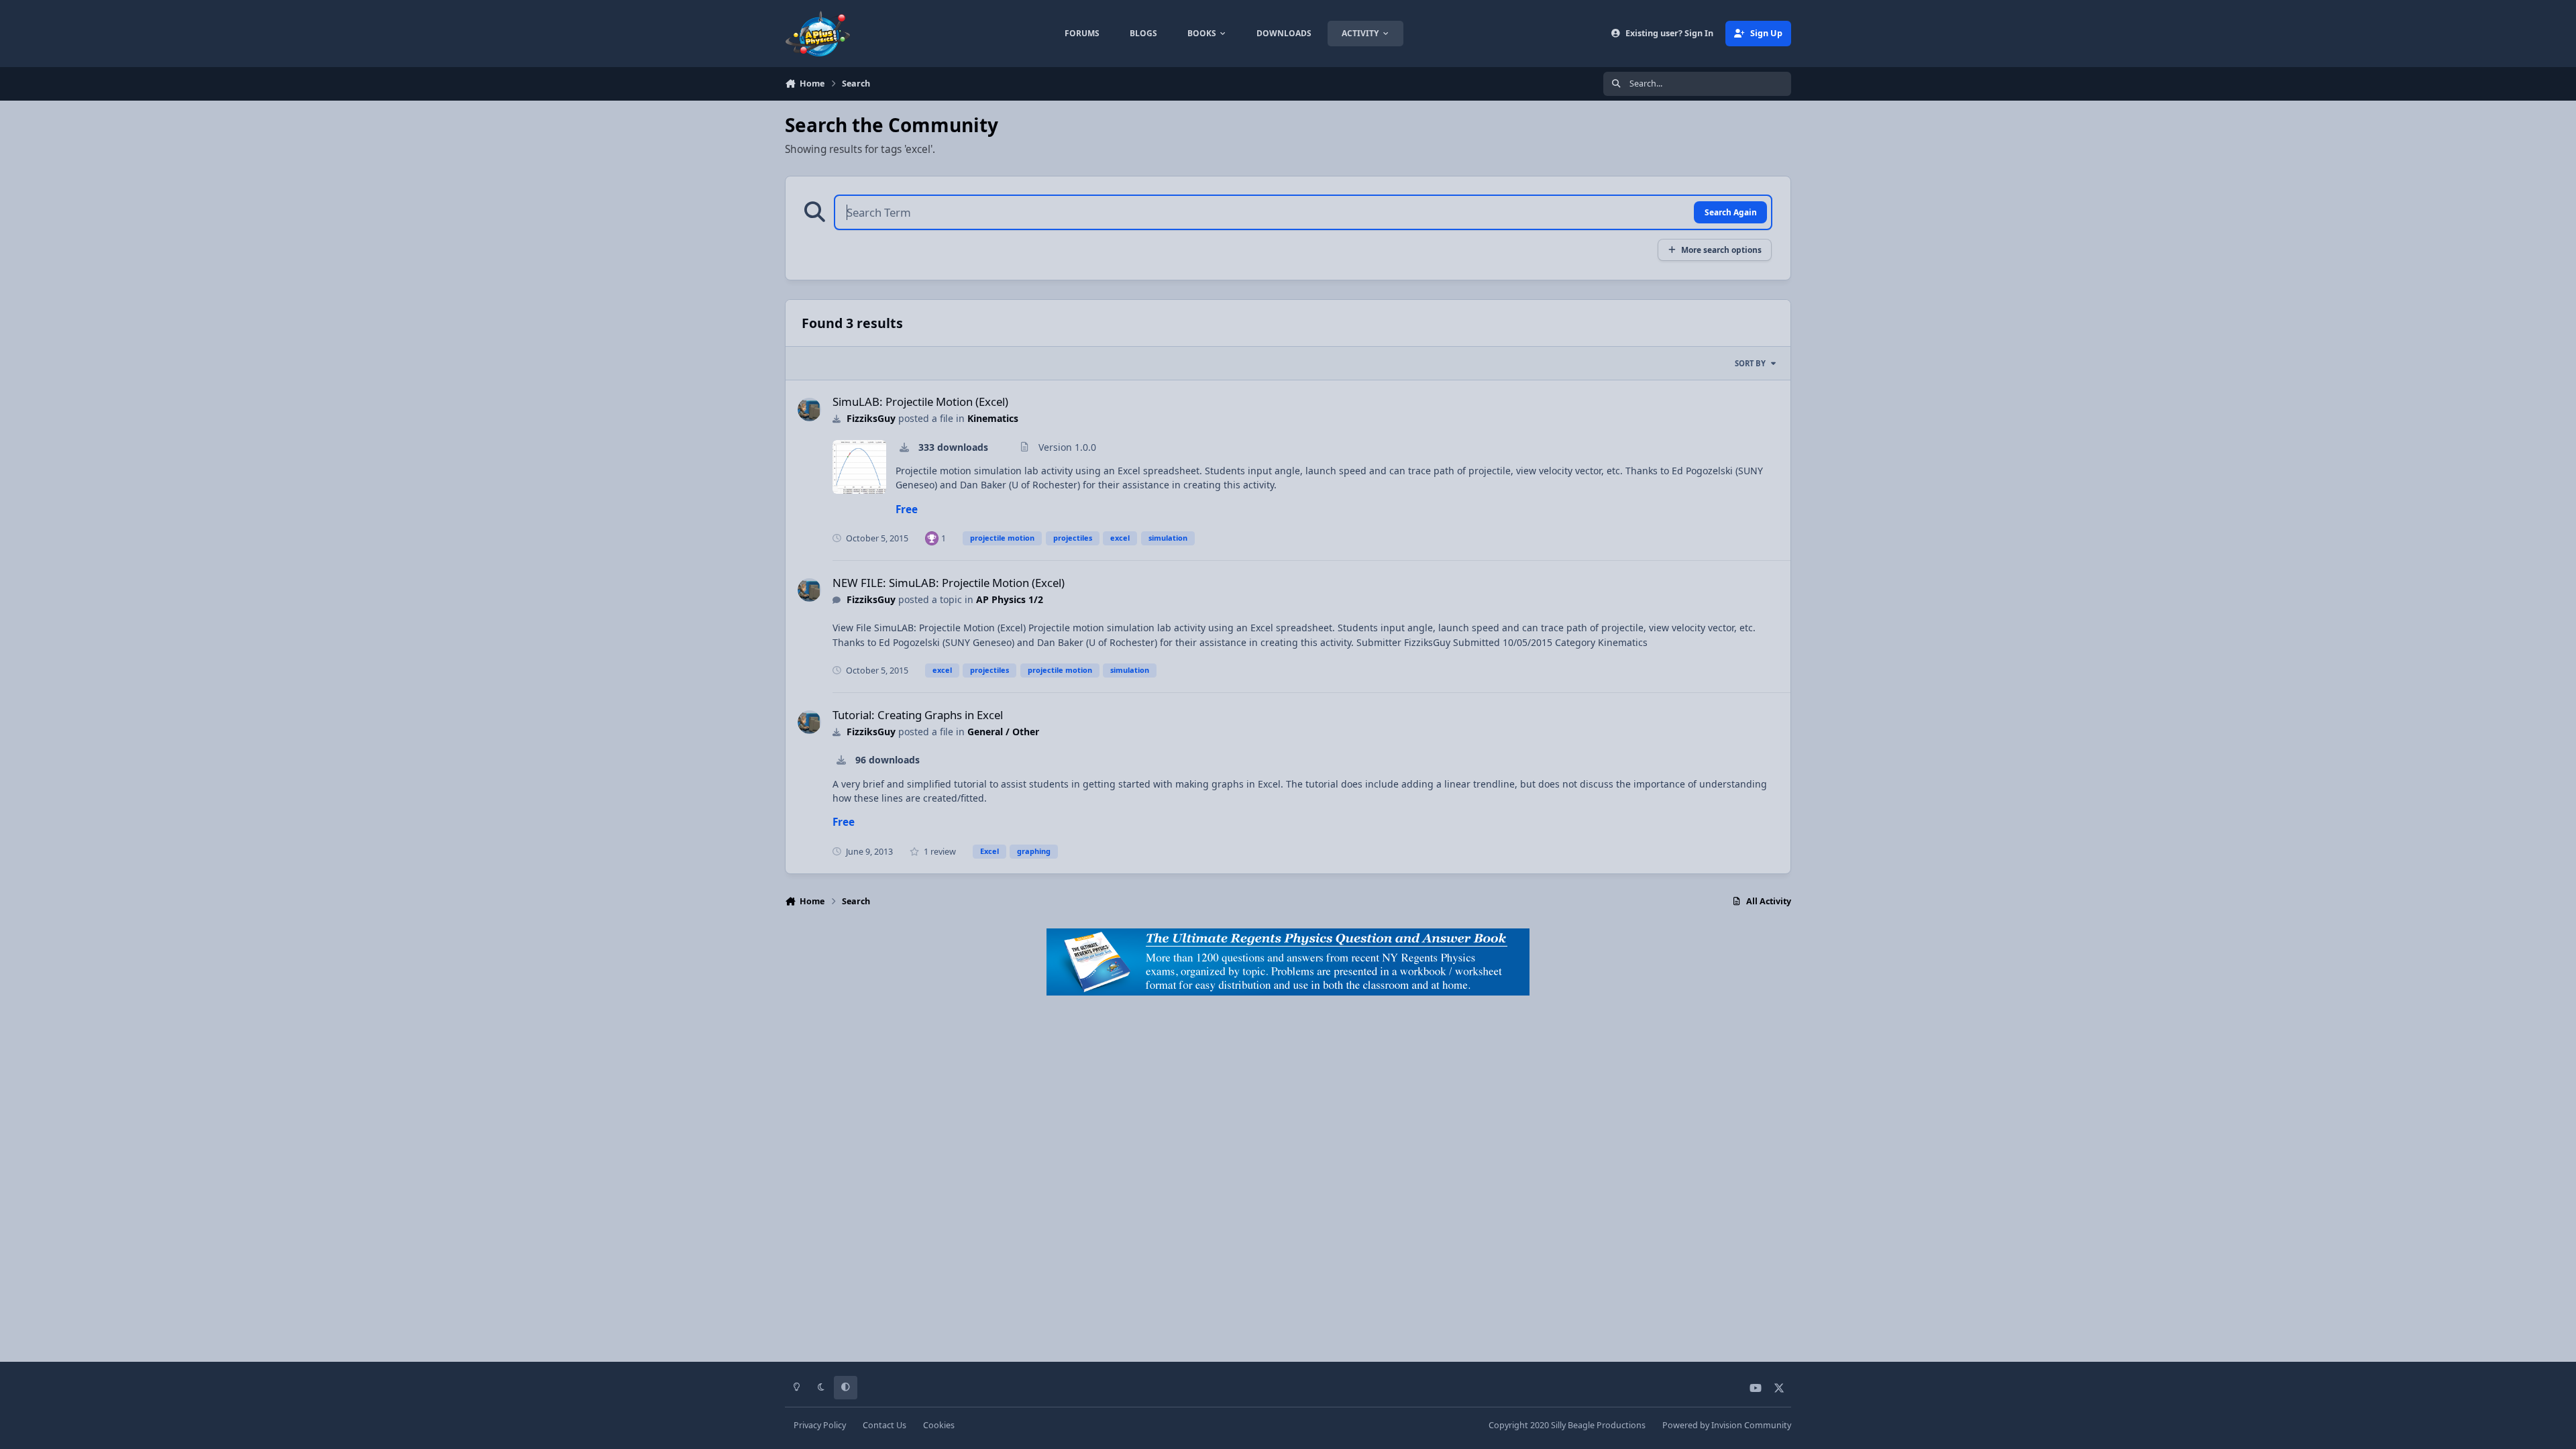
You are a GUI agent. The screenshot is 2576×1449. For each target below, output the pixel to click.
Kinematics (993, 418)
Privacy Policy (820, 1425)
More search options (1721, 250)
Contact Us (884, 1425)
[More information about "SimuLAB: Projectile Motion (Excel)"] (859, 467)
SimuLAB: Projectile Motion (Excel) (920, 401)
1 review (939, 852)
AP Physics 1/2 (1010, 599)
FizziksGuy (871, 418)
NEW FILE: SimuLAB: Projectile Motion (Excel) (949, 583)
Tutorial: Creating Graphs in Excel (918, 715)
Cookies (939, 1425)
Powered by (1727, 1425)
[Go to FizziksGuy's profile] (809, 410)
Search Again (1731, 212)
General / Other (1003, 732)
